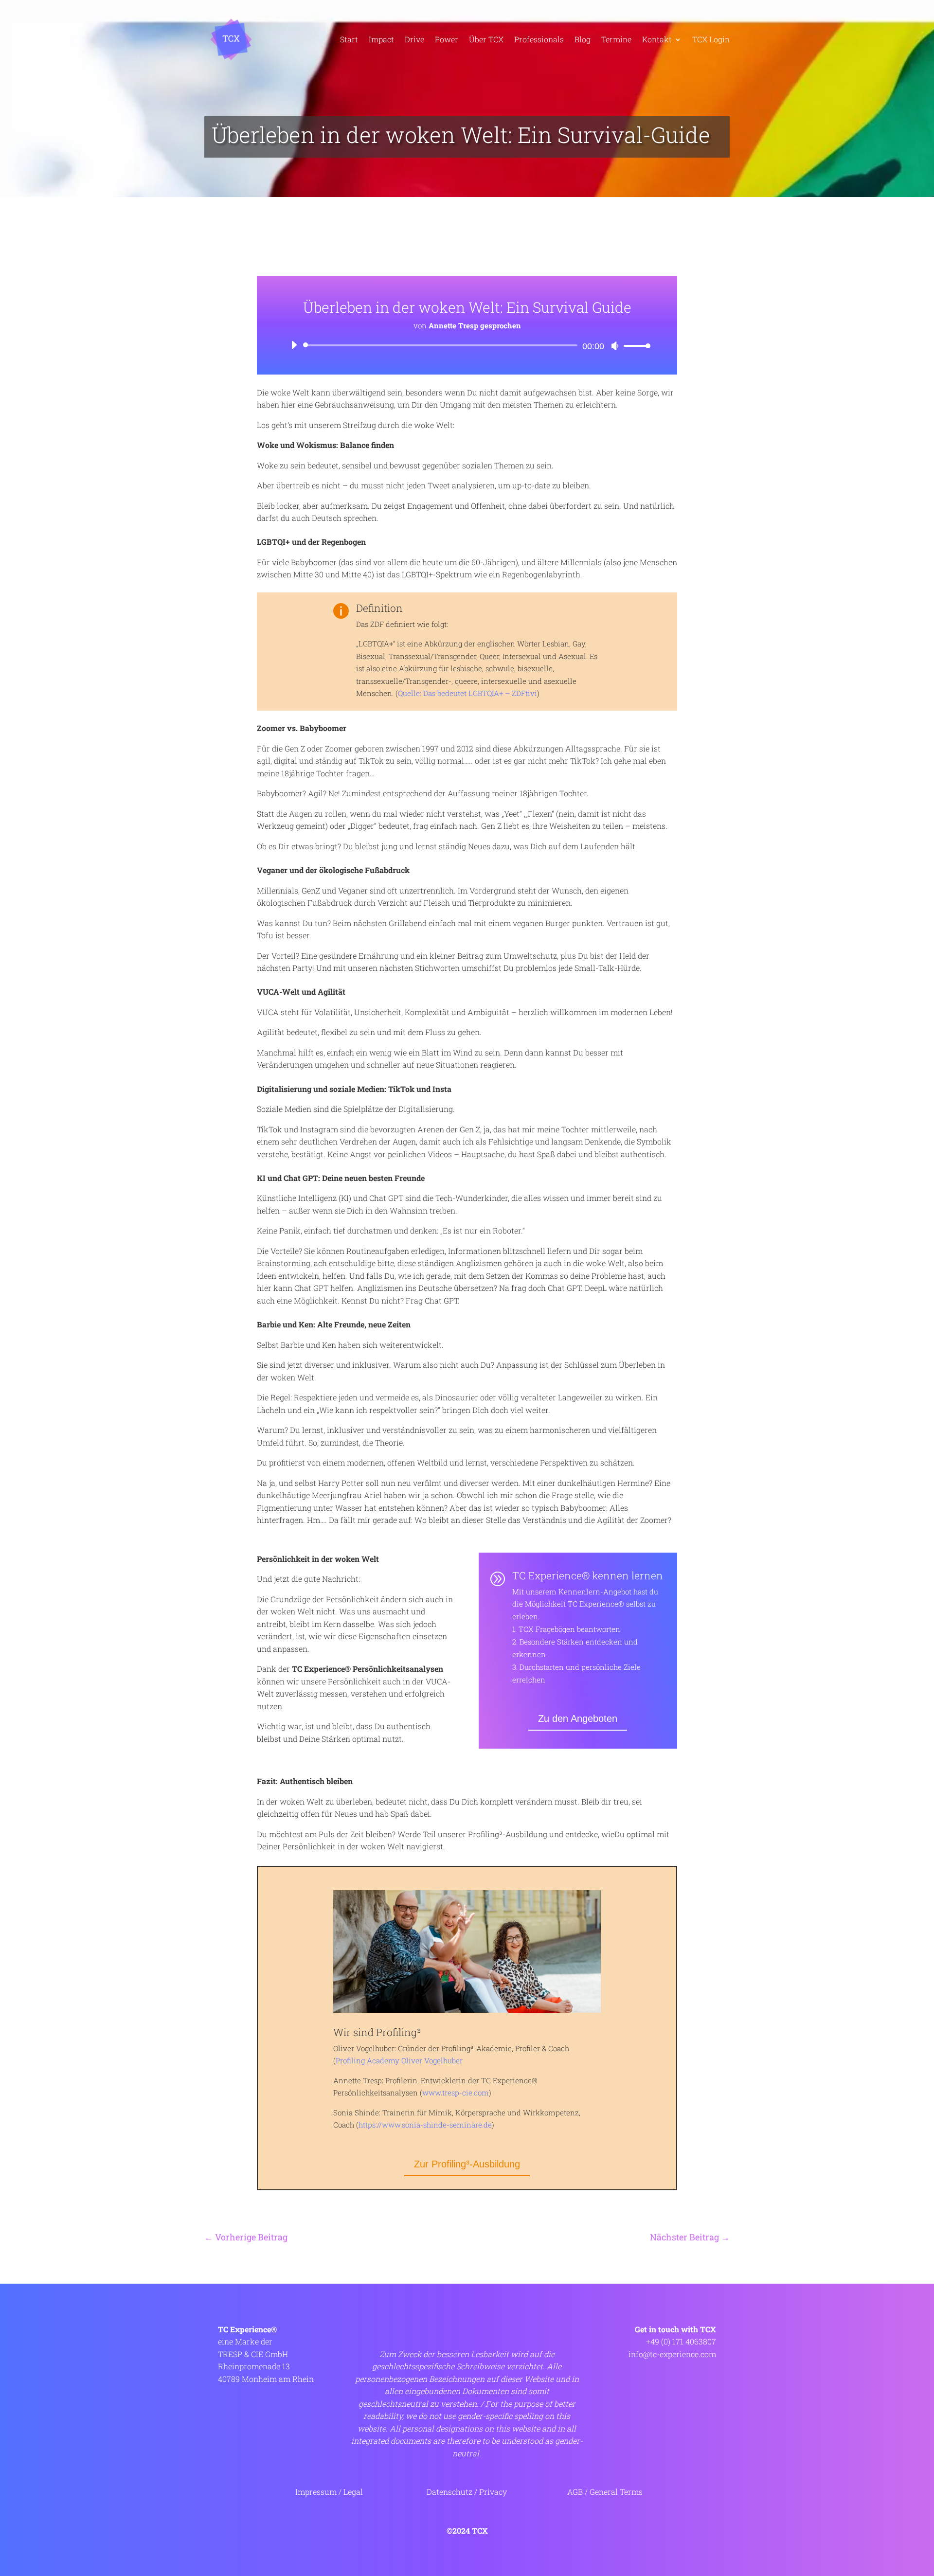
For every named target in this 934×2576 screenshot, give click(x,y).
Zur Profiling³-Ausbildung (467, 2164)
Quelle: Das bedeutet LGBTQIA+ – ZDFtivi (467, 693)
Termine (616, 39)
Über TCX (486, 39)
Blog (583, 39)
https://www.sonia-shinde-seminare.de (425, 2125)
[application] (467, 345)
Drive (414, 39)
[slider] (634, 346)
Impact (381, 39)
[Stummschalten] (615, 346)
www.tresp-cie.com (456, 2093)
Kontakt (657, 39)
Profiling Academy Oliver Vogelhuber (399, 2060)
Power (447, 39)
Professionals (539, 39)
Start (349, 39)
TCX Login (711, 39)
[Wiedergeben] (294, 345)
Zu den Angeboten (578, 1718)
